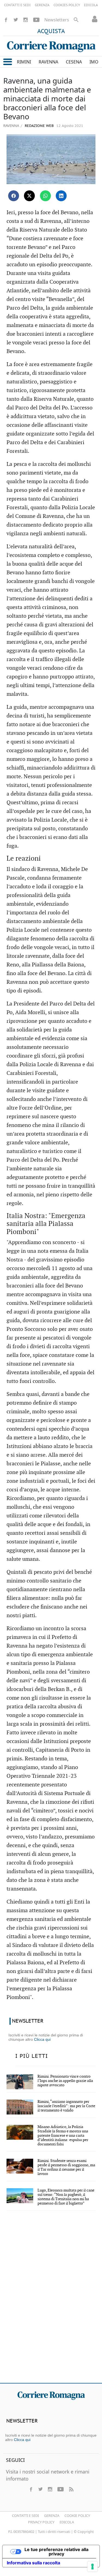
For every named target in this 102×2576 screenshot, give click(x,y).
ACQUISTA (51, 31)
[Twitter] (16, 20)
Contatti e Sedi (25, 2516)
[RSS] (71, 2489)
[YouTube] (36, 20)
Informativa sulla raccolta (33, 2563)
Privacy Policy (41, 2522)
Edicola (67, 2522)
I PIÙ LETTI (32, 2056)
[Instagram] (26, 20)
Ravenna (11, 126)
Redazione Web (39, 126)
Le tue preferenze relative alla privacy (56, 2552)
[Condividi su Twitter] (29, 196)
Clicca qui (42, 2039)
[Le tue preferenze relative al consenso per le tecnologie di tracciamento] (92, 2567)
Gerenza (52, 2516)
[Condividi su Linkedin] (61, 196)
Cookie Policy (77, 2516)
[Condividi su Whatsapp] (45, 196)
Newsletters (57, 20)
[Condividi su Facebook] (14, 196)
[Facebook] (6, 20)
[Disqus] (51, 2301)
